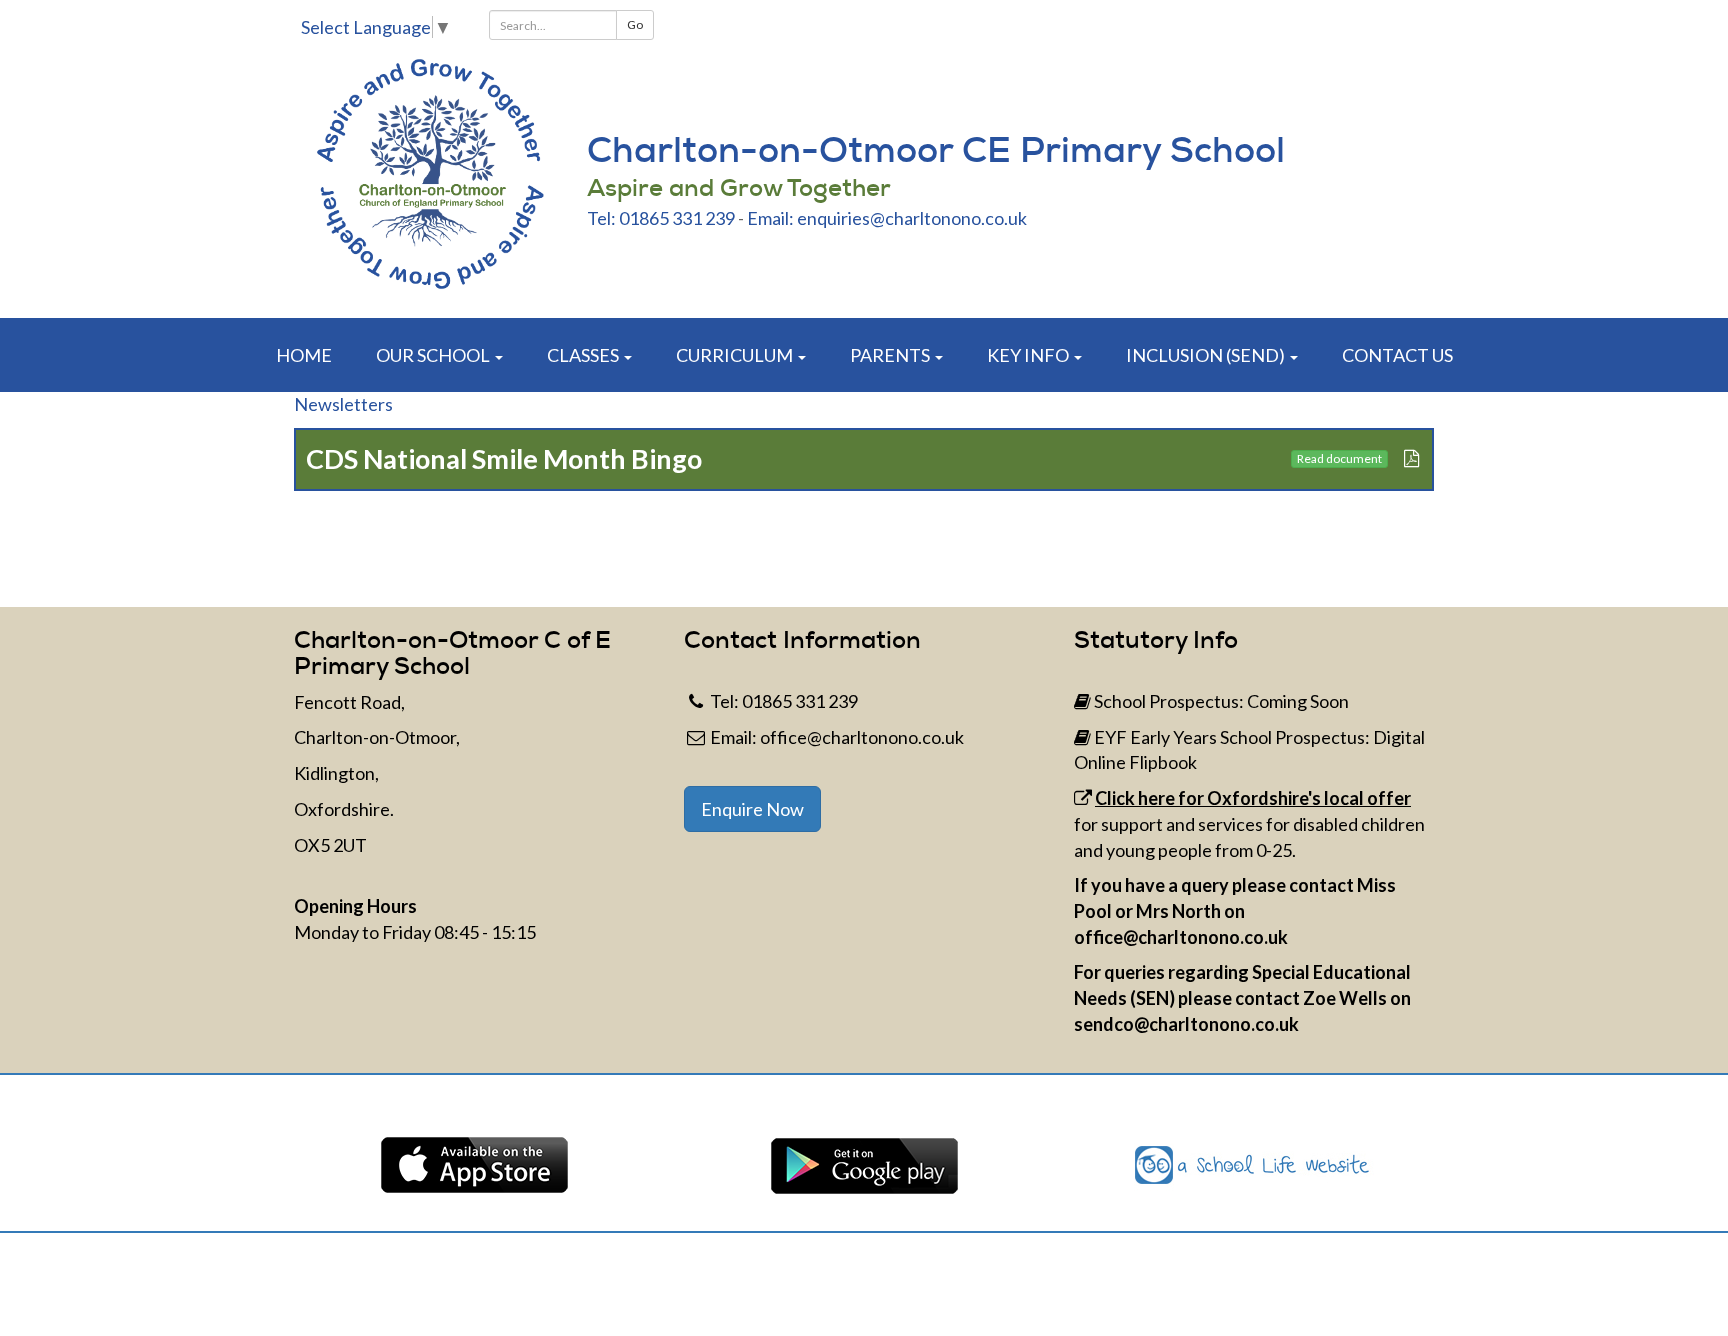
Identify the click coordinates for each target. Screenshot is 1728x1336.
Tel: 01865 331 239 (661, 218)
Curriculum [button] (736, 355)
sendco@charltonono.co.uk (1186, 1024)
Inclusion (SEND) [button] (1207, 355)
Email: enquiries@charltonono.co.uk (887, 218)
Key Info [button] (1029, 355)
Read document (1339, 458)
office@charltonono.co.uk (862, 737)
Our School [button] (434, 355)
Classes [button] (584, 355)
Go (635, 24)
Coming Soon (1298, 701)
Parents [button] (891, 355)
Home (304, 355)
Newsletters (343, 404)
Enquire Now (752, 809)
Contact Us (1397, 355)
